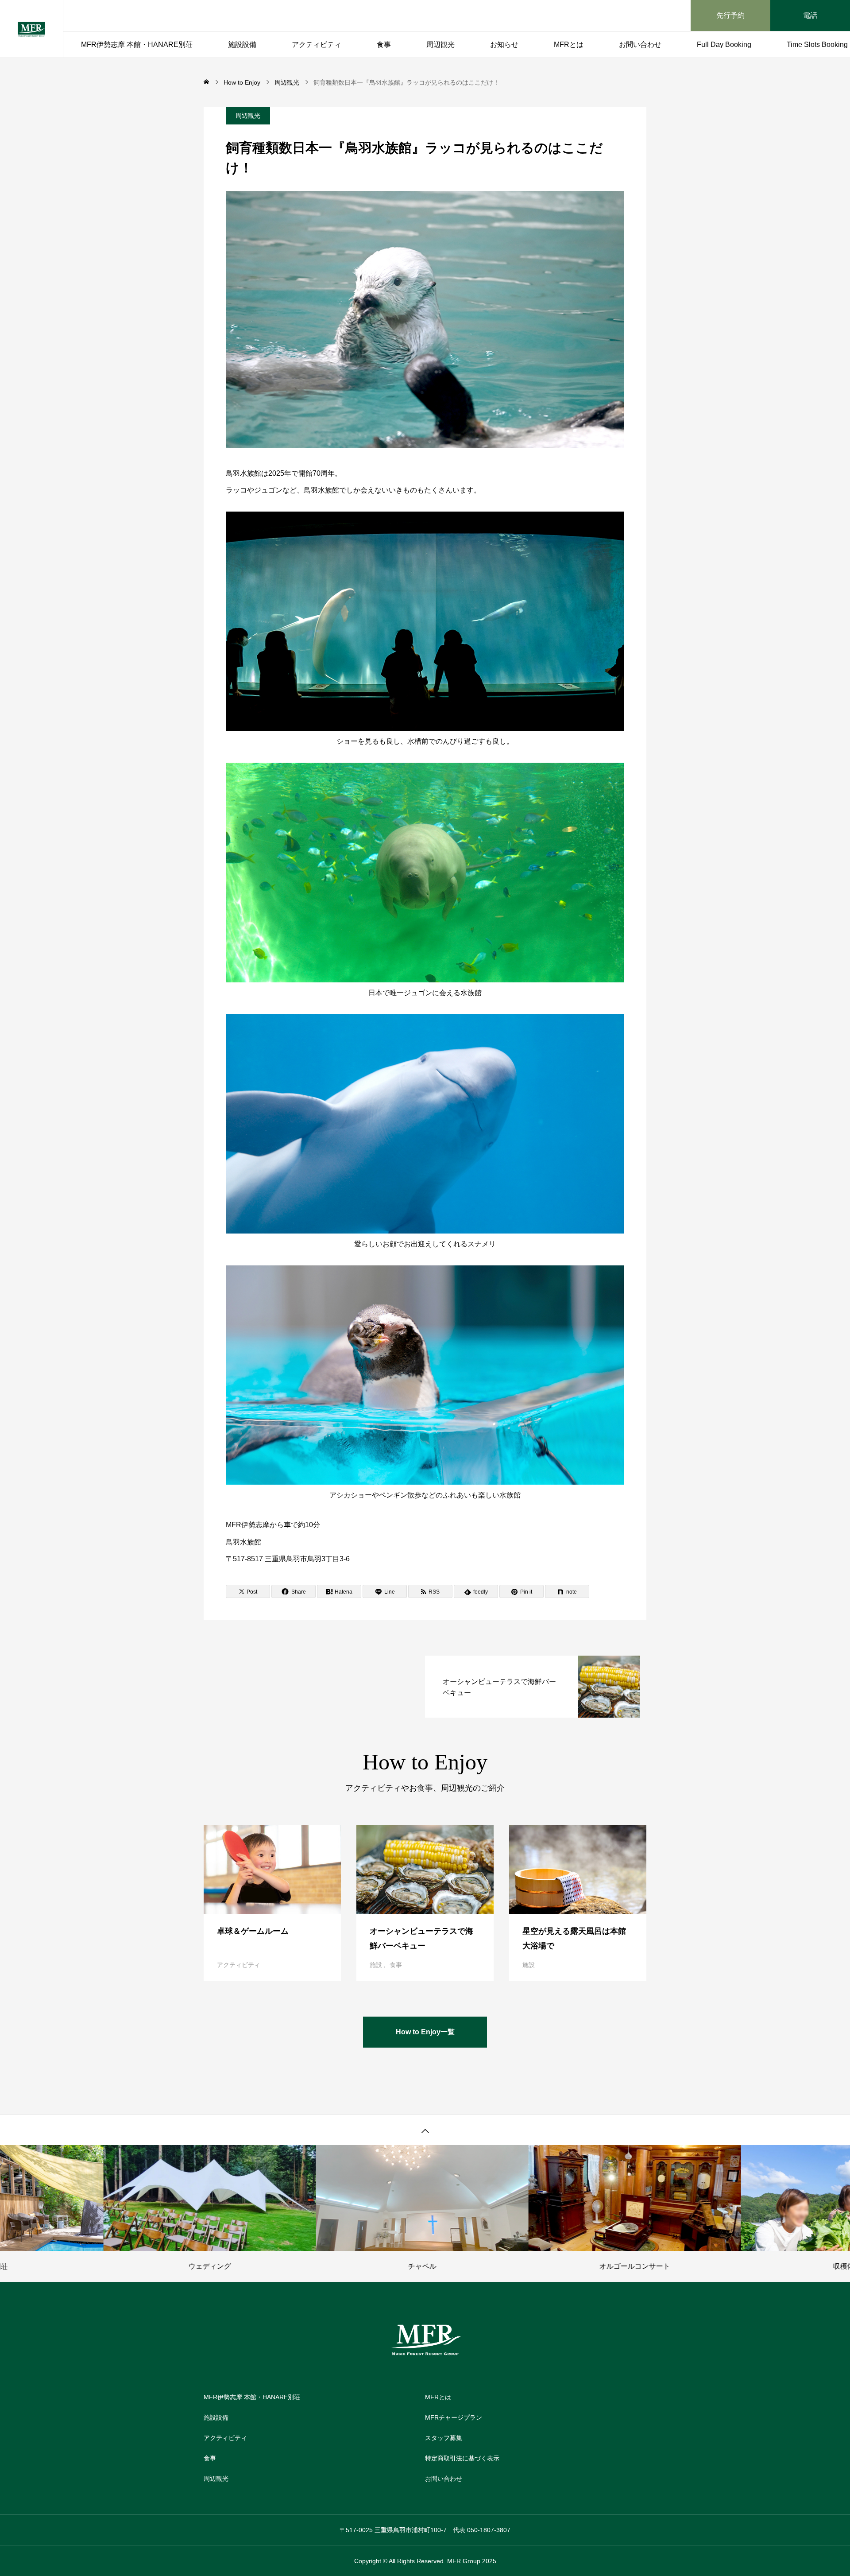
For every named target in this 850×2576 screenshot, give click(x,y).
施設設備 (242, 45)
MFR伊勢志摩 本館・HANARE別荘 (137, 45)
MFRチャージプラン (454, 2417)
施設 (376, 1965)
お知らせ (504, 45)
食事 (384, 45)
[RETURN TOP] (425, 2130)
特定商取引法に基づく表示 (462, 2458)
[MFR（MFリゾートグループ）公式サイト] (31, 29)
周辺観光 (440, 45)
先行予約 (730, 15)
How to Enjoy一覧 (425, 2032)
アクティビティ (317, 45)
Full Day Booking (724, 45)
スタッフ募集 (444, 2438)
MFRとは (569, 45)
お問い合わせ (640, 45)
